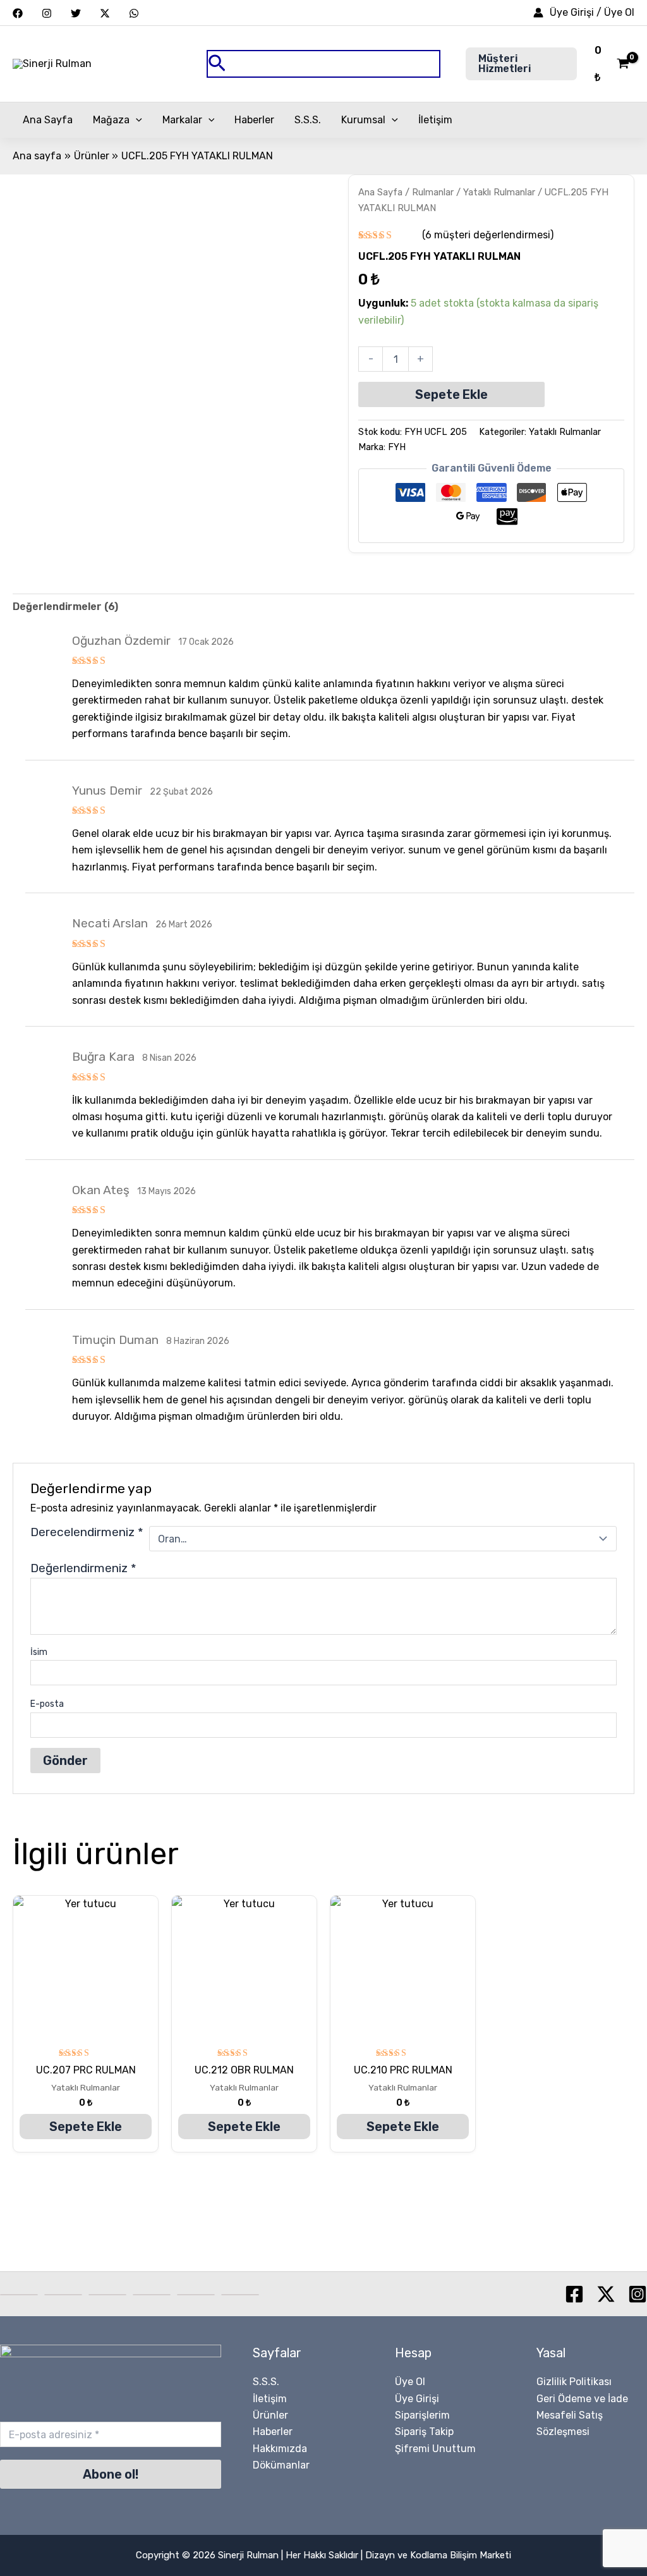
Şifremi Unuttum (435, 2449)
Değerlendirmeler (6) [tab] (65, 607)
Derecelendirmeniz (87, 1533)
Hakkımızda (280, 2449)
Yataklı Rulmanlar (499, 192)
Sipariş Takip (424, 2432)
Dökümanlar (281, 2465)
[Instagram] (47, 13)
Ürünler (270, 2415)
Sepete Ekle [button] (86, 2127)
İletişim (435, 120)
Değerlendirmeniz (83, 1568)
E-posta (47, 1704)
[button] (323, 64)
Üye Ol (410, 2382)
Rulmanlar (433, 192)
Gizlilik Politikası (574, 2382)
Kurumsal (363, 120)
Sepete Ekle (451, 394)
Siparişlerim (422, 2415)
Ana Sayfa (48, 120)
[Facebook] (18, 13)
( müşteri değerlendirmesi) (488, 235)
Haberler (254, 120)
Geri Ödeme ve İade (582, 2399)
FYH (397, 447)
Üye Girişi (417, 2399)
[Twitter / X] (105, 13)
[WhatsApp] (134, 13)
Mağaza (111, 120)
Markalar (182, 120)
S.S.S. (308, 120)
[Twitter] (76, 13)
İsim (39, 1652)
